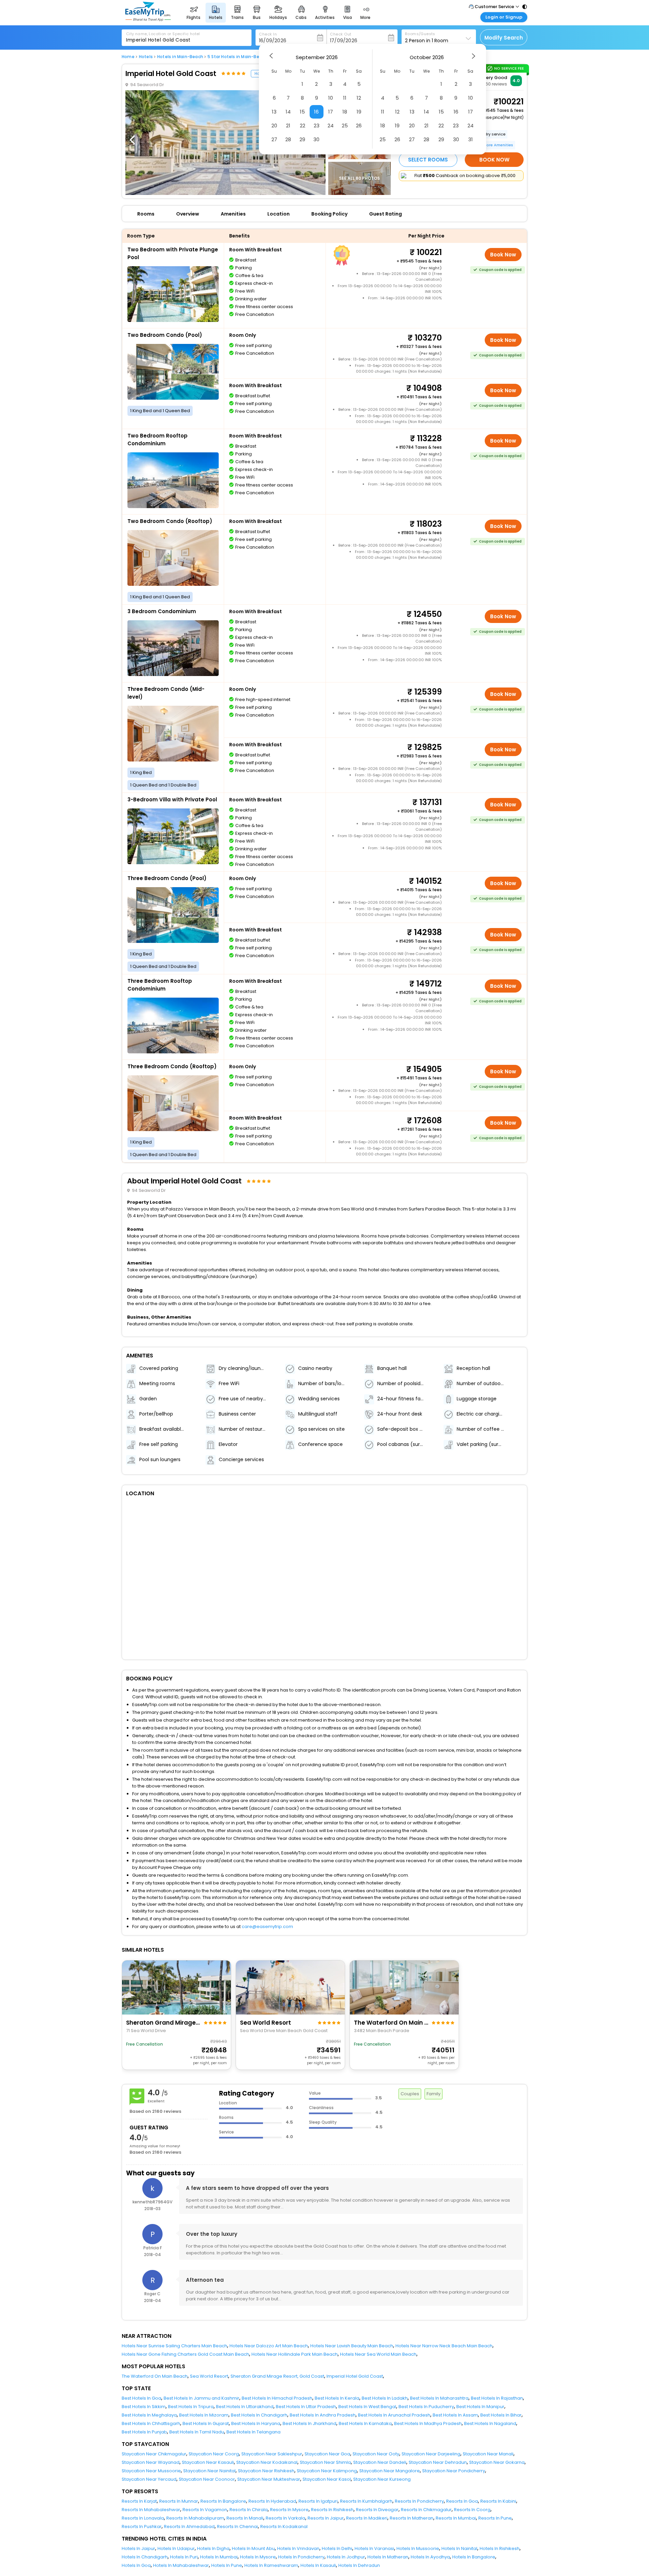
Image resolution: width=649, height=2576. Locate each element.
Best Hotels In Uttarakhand (245, 2407)
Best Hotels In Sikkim (144, 2407)
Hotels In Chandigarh (145, 2557)
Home (128, 57)
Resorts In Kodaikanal (284, 2527)
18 (345, 112)
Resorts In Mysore (289, 2510)
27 (274, 139)
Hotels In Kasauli (318, 2565)
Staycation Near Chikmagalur (154, 2454)
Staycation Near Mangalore (390, 2471)
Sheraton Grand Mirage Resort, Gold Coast (277, 2376)
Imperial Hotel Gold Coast (355, 2376)
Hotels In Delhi (337, 2548)
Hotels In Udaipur (176, 2548)
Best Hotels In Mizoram (204, 2415)
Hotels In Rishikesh (500, 2548)
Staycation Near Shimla (325, 2462)
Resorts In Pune (495, 2518)
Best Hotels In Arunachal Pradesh (394, 2415)
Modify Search (504, 38)
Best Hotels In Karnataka (365, 2423)
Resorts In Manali (245, 2518)
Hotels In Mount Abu (253, 2548)
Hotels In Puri (184, 2557)
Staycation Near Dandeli (380, 2462)
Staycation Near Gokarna (497, 2462)
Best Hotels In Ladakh (385, 2398)
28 (288, 139)
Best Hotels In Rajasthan (497, 2398)
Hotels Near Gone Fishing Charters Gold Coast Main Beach (185, 2354)
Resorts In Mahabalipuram (195, 2518)
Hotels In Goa (136, 2565)
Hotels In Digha (213, 2548)
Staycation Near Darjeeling (431, 2454)
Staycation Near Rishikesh (266, 2471)
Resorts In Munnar (179, 2501)
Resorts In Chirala (249, 2510)
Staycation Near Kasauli (208, 2462)
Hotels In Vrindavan (298, 2548)
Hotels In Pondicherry (301, 2557)
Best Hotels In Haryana (256, 2423)
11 (345, 98)
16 (316, 112)
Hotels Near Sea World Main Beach (378, 2354)
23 (317, 126)
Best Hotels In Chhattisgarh (151, 2423)
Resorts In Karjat (139, 2501)
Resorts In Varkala (285, 2518)
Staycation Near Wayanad (151, 2462)
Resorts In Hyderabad (272, 2501)
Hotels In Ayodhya (430, 2557)
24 (331, 126)
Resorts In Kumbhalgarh (366, 2501)
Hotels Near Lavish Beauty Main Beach (352, 2346)
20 (274, 126)
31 (471, 139)
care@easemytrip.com (267, 1927)
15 (302, 112)
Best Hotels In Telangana (254, 2432)
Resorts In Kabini (498, 2501)
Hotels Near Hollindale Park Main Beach (295, 2354)
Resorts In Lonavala (143, 2518)
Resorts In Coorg (472, 2510)
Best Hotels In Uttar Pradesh (306, 2407)
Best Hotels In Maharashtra (439, 2398)
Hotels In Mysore (258, 2557)
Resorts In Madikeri (367, 2518)
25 (345, 126)
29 (302, 139)
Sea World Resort (209, 2376)
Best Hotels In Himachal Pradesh (277, 2398)
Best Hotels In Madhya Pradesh (428, 2423)
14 (288, 112)
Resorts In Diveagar (377, 2510)
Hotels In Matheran (388, 2557)
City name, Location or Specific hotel (163, 34)
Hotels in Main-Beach (180, 57)
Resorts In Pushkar (142, 2527)
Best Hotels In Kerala (337, 2398)
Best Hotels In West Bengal (367, 2407)
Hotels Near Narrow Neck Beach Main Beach (444, 2346)
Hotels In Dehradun (359, 2565)
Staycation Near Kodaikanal (267, 2462)
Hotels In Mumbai (219, 2557)
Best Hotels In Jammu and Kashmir (201, 2398)
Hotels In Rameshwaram (271, 2565)
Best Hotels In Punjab (144, 2432)
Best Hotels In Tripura (191, 2407)
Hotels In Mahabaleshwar (181, 2565)
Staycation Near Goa (327, 2454)
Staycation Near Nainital (209, 2471)
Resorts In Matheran (412, 2518)
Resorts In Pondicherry (419, 2501)
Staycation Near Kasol (327, 2479)
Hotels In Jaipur (138, 2548)
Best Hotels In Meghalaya (149, 2415)
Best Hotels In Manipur (480, 2407)
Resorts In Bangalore (223, 2501)
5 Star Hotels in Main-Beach (237, 57)
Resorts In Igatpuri (318, 2501)
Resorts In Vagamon (205, 2510)
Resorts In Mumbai (456, 2518)
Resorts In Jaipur (326, 2518)
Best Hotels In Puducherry (426, 2407)
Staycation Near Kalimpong (327, 2471)
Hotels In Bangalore (474, 2557)
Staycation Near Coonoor (207, 2479)
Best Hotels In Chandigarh (259, 2415)
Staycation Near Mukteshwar (269, 2479)
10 (331, 98)
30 (316, 139)
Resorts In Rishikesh (332, 2510)
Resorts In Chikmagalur (426, 2510)
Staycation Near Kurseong (382, 2479)
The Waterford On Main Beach (155, 2376)
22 (303, 126)
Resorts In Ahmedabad (189, 2527)
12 (359, 98)
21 (288, 126)
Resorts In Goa (462, 2501)
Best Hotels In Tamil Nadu (197, 2432)
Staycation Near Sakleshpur (272, 2454)
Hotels (146, 57)
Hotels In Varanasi (374, 2548)
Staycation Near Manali (488, 2454)
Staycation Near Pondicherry (454, 2471)
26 (359, 126)
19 (359, 112)
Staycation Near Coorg (214, 2454)
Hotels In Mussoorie (418, 2548)
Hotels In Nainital (459, 2548)
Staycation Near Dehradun (438, 2462)
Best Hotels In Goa (141, 2398)
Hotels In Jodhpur (346, 2557)
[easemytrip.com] (148, 19)
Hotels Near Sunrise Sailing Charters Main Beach (174, 2346)
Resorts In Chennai (237, 2527)
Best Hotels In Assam (455, 2415)
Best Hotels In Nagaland (490, 2423)
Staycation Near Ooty (376, 2454)
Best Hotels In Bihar (501, 2415)
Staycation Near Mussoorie (151, 2471)
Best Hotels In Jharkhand (309, 2423)
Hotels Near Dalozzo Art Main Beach (269, 2346)
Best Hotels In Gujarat (206, 2423)
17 (331, 112)
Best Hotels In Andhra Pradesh (323, 2415)
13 (274, 112)
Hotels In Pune (227, 2565)
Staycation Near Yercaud (149, 2479)
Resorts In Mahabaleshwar (151, 2510)
